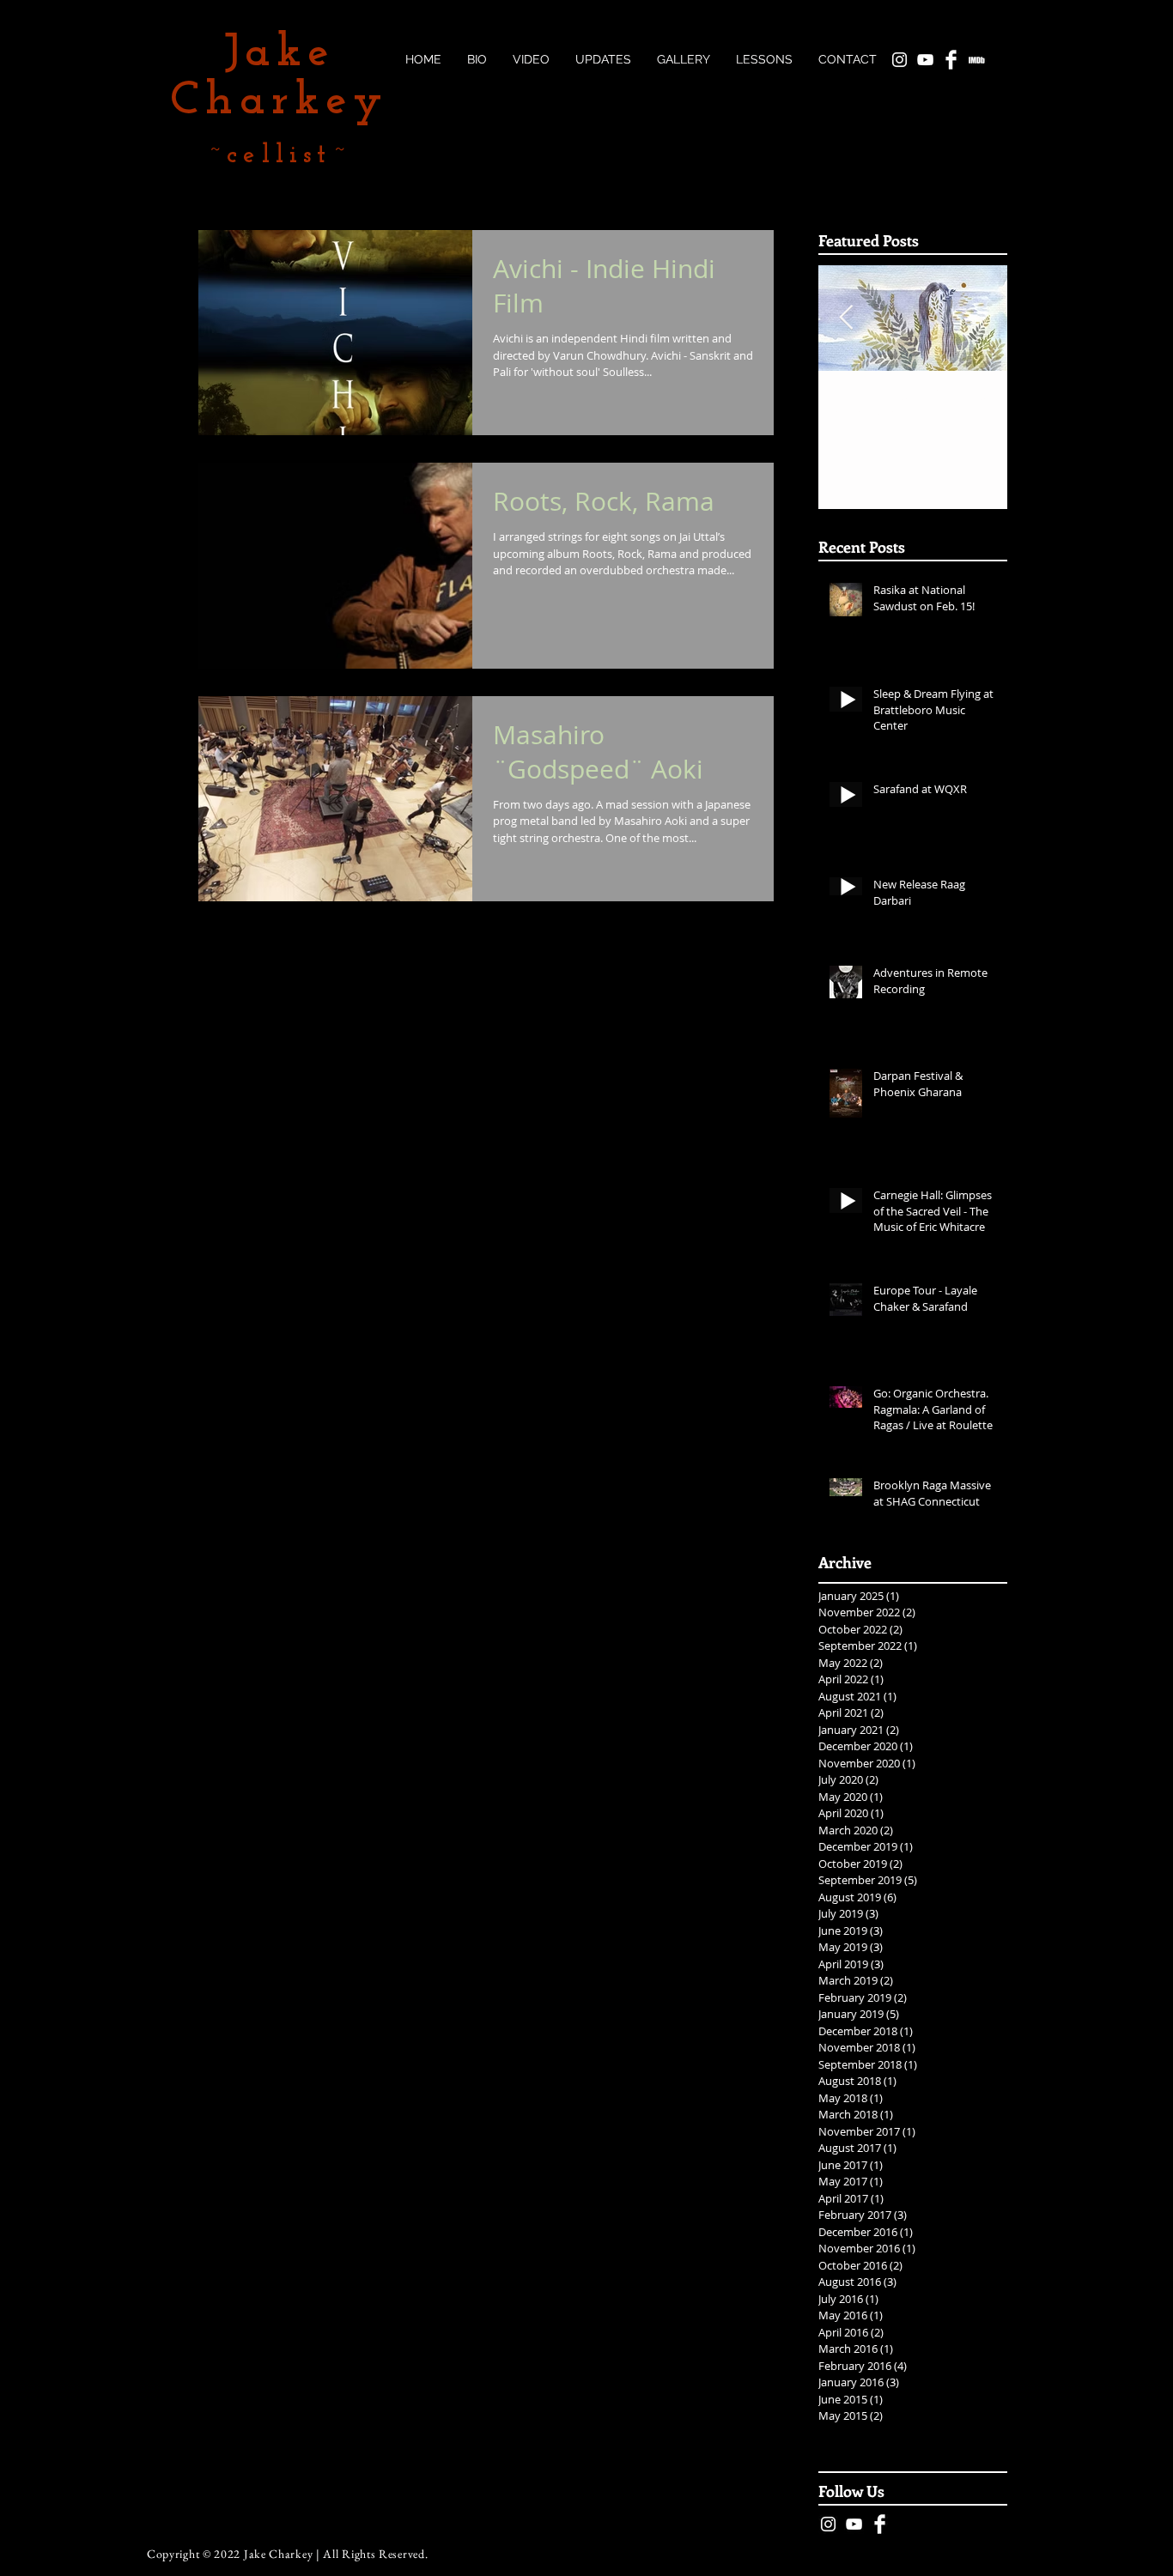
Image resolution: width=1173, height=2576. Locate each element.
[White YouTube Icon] (854, 2524)
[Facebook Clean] (880, 2524)
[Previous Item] (846, 319)
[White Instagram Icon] (828, 2524)
